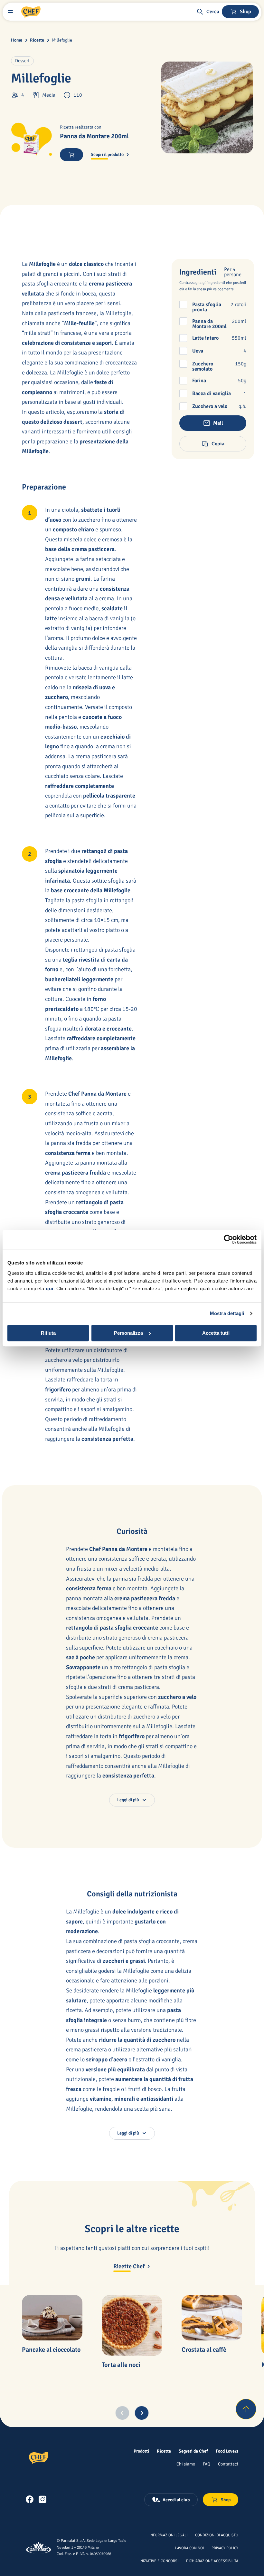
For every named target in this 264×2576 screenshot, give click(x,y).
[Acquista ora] (71, 155)
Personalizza (128, 1333)
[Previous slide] (122, 2413)
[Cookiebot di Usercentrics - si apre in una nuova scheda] (228, 1239)
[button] (208, 12)
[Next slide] (142, 2413)
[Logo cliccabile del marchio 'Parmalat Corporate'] (39, 2548)
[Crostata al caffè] (212, 2318)
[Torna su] (246, 2409)
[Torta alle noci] (132, 2325)
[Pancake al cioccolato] (52, 2318)
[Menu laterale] (10, 12)
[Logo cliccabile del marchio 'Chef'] (31, 12)
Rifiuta (48, 1333)
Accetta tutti (216, 1333)
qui (50, 1288)
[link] (30, 2499)
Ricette (37, 40)
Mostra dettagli (227, 1313)
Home (17, 40)
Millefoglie (62, 40)
